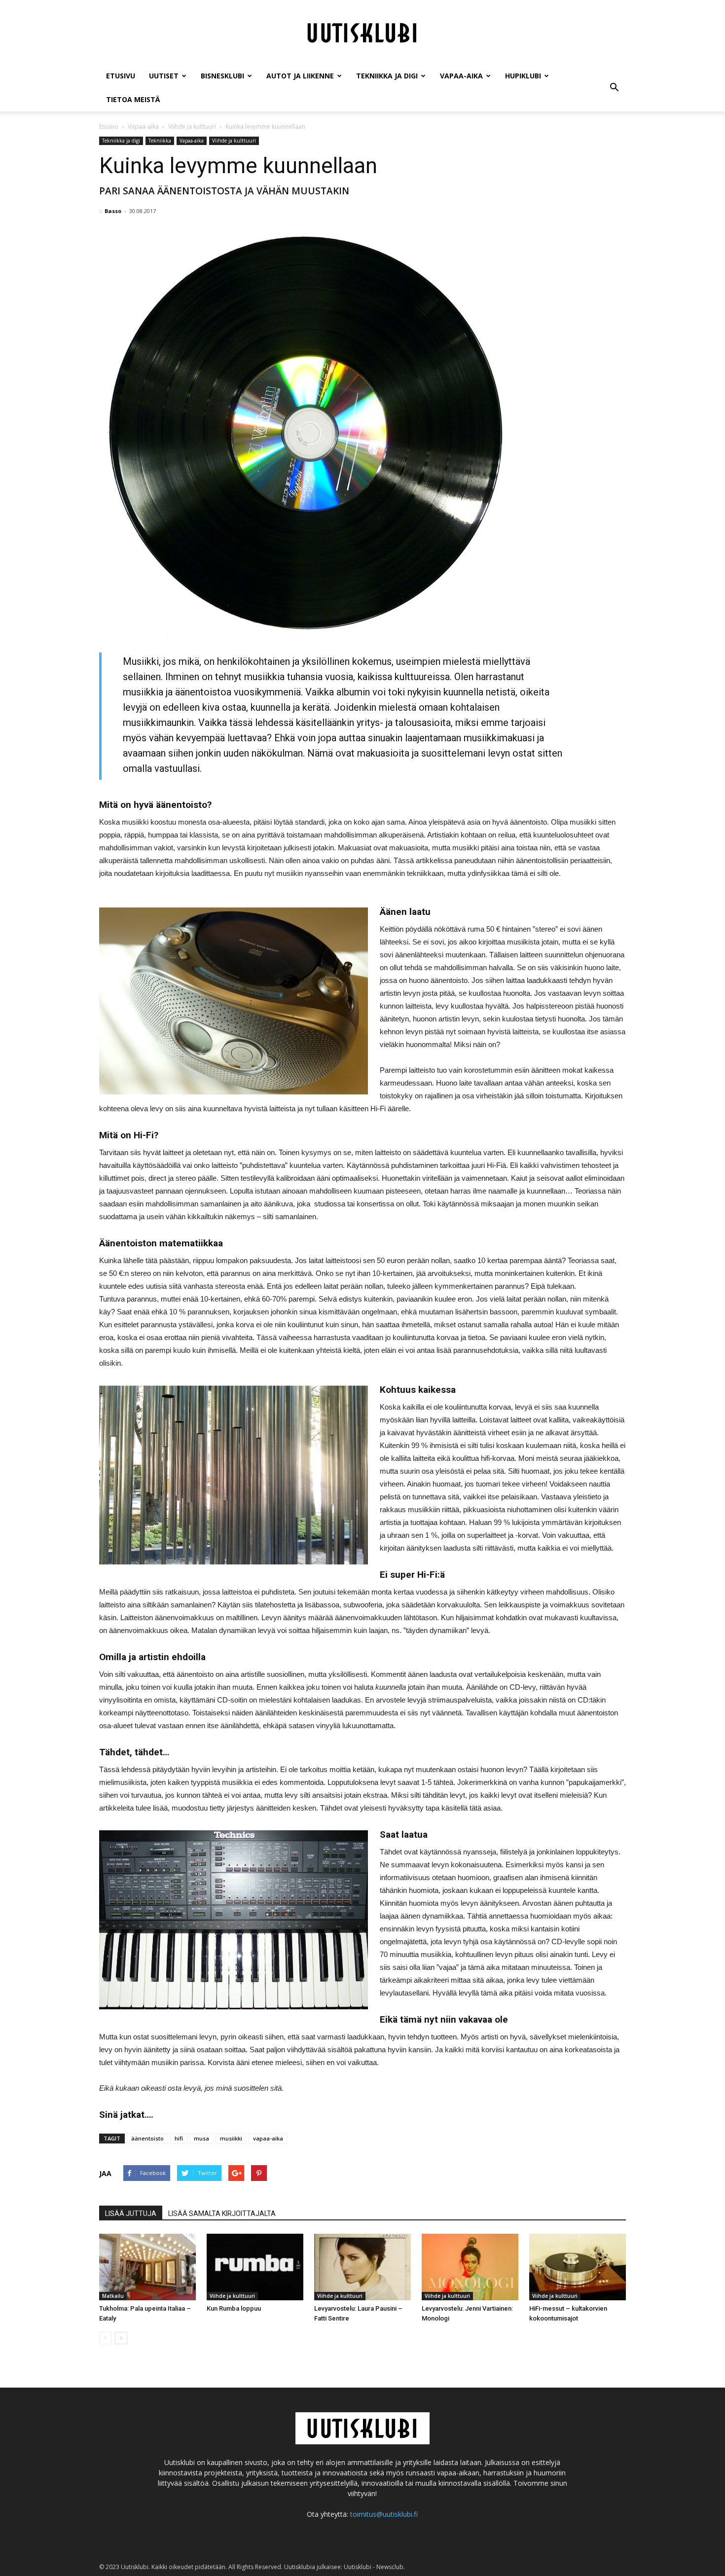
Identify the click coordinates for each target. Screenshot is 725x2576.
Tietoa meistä (133, 99)
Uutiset (164, 76)
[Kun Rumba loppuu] (255, 2267)
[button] (614, 88)
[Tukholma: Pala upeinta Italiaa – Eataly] (147, 2267)
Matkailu (113, 2296)
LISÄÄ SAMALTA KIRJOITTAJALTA (222, 2213)
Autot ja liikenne (300, 76)
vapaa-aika (268, 2138)
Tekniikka (160, 141)
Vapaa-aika (461, 76)
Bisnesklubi (222, 76)
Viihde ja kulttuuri (234, 141)
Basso (113, 211)
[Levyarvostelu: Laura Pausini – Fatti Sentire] (362, 2267)
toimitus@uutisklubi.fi (384, 2514)
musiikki (231, 2138)
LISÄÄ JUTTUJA (131, 2213)
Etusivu (121, 76)
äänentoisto (147, 2138)
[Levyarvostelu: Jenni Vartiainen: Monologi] (470, 2267)
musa (201, 2138)
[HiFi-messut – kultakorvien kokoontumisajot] (578, 2267)
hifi (179, 2138)
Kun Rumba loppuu (234, 2308)
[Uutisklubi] (362, 33)
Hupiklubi (523, 76)
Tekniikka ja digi (387, 76)
